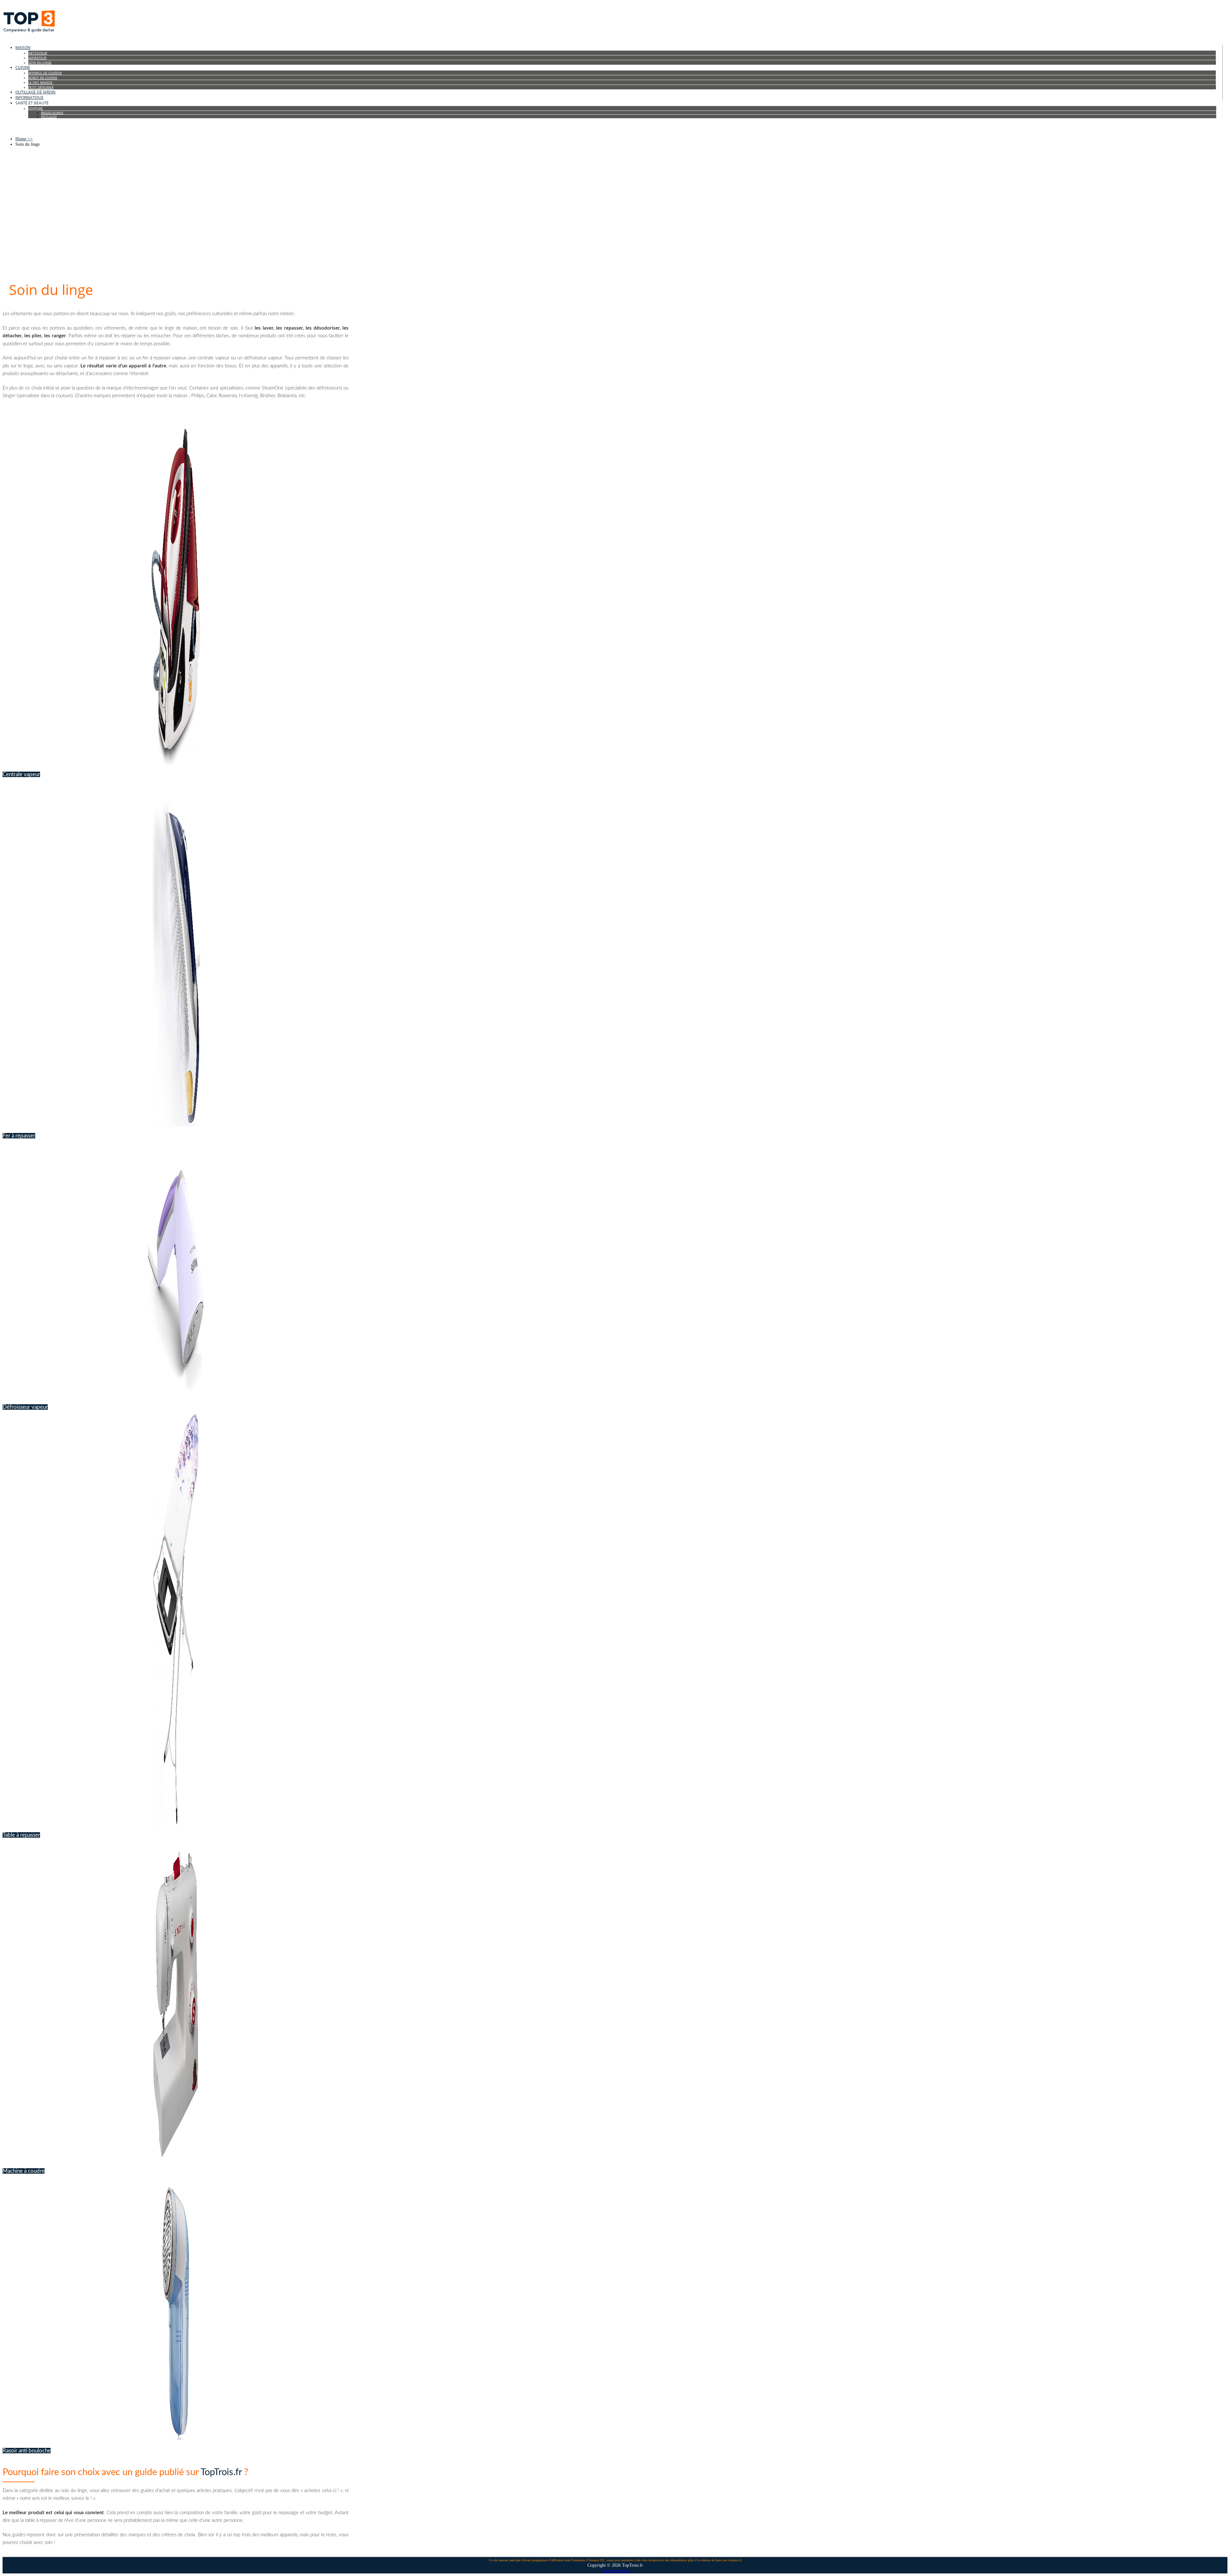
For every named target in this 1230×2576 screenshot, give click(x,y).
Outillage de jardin (35, 92)
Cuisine (23, 67)
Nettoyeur (38, 53)
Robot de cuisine (43, 78)
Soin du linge (40, 62)
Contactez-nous (615, 2571)
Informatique (29, 98)
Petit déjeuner (41, 87)
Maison (23, 48)
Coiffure (36, 108)
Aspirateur (37, 58)
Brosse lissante (52, 113)
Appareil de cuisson (45, 73)
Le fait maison (40, 82)
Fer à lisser (49, 116)
